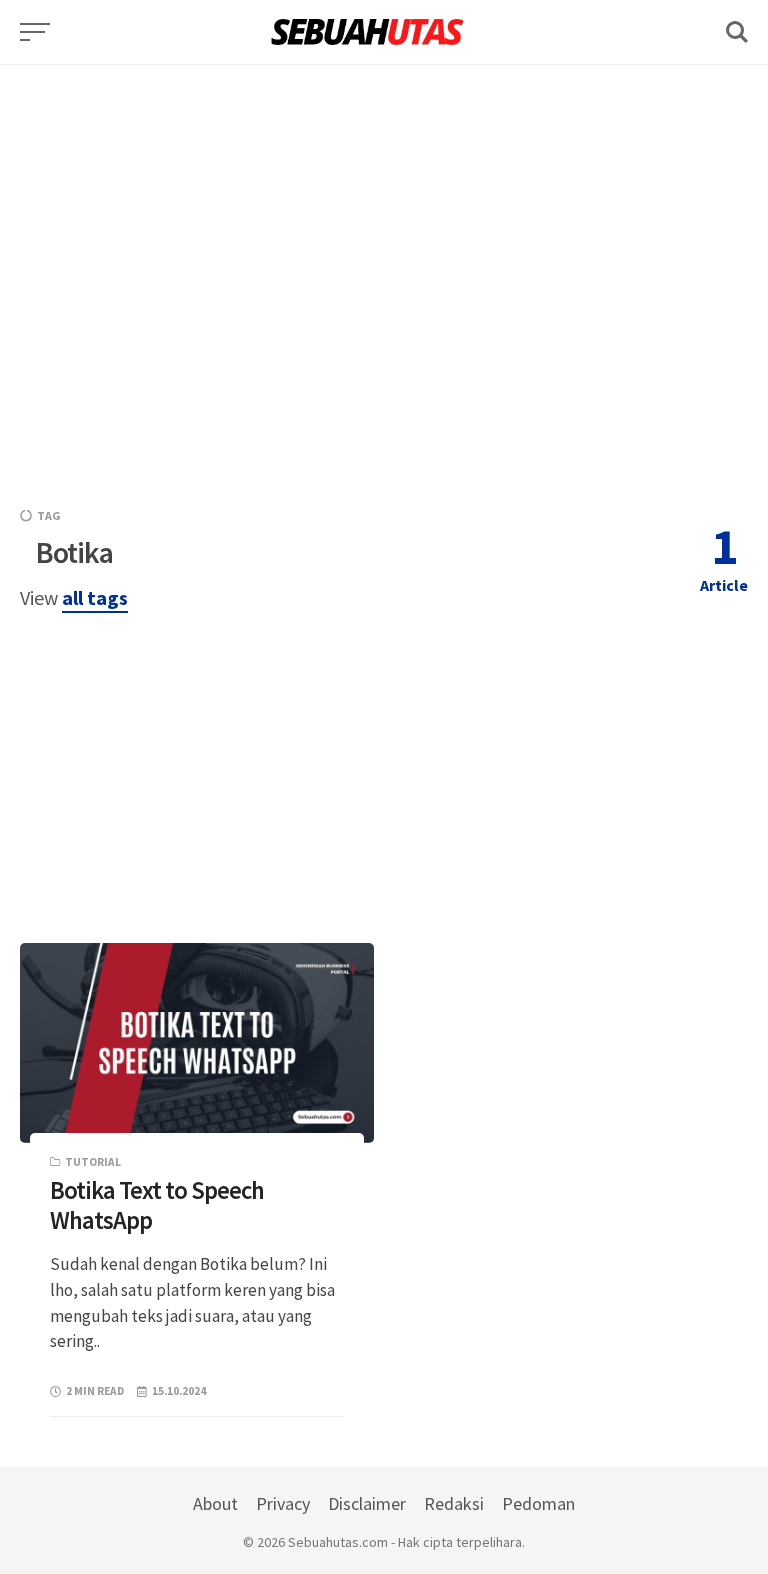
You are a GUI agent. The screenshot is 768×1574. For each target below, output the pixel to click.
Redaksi (454, 1503)
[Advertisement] (384, 205)
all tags (95, 597)
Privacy (283, 1503)
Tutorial (93, 1162)
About (215, 1503)
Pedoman (538, 1503)
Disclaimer (367, 1503)
